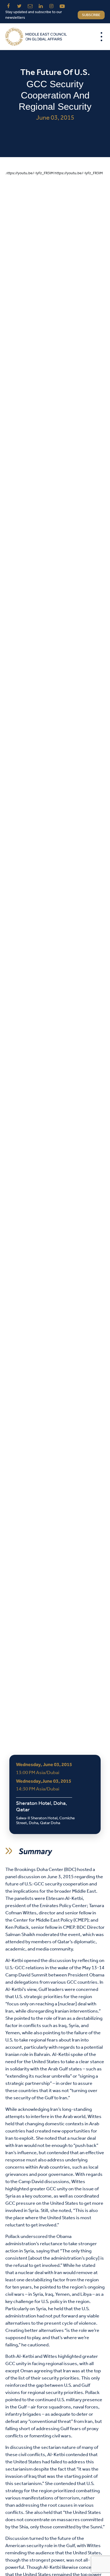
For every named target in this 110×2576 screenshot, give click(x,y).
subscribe (91, 15)
